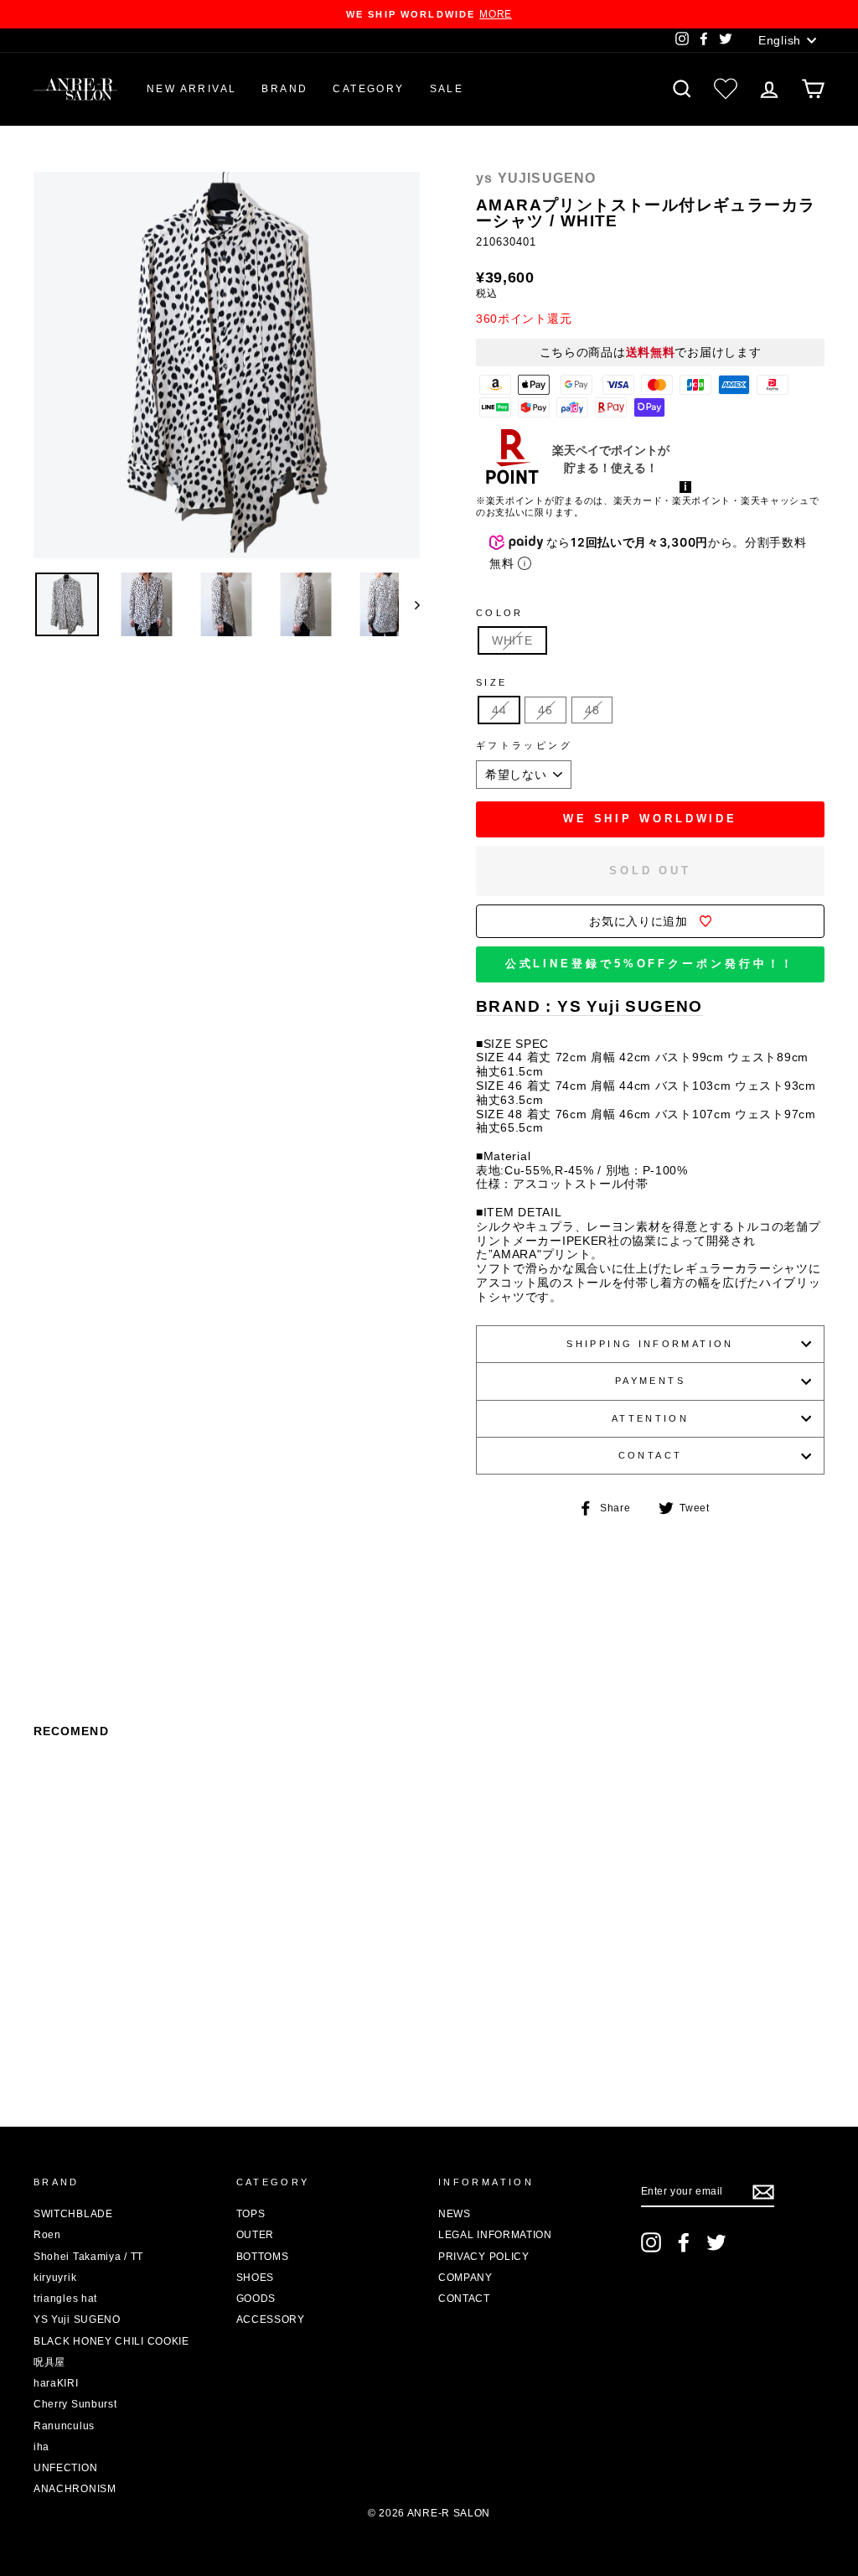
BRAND (284, 89)
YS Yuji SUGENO (77, 2319)
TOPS (251, 2214)
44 (499, 710)
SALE (447, 89)
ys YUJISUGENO (536, 178)
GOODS (256, 2299)
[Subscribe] (763, 2192)
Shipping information (650, 1344)
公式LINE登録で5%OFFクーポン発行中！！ (651, 964)
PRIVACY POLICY (484, 2257)
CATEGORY (368, 89)
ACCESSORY (271, 2319)
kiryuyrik (55, 2278)
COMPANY (465, 2278)
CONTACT (651, 1455)
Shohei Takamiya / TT (88, 2257)
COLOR (500, 613)
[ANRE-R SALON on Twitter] (716, 2242)
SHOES (256, 2278)
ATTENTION (650, 1418)
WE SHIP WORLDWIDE (650, 819)
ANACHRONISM (75, 2489)
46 (545, 710)
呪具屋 (49, 2362)
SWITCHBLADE (73, 2214)
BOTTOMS (263, 2257)
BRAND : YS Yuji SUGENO (589, 1007)
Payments (650, 1381)
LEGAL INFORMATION (495, 2235)
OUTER (256, 2235)
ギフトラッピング (524, 745)
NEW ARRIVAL (191, 89)
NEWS (455, 2214)
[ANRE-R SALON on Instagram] (651, 2242)
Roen (47, 2235)
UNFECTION (65, 2468)
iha (41, 2447)
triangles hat (65, 2299)
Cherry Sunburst (75, 2404)
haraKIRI (56, 2383)
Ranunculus (64, 2426)
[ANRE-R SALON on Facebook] (684, 2242)
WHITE (512, 640)
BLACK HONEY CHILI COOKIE (111, 2341)
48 (592, 710)
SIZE (491, 682)
